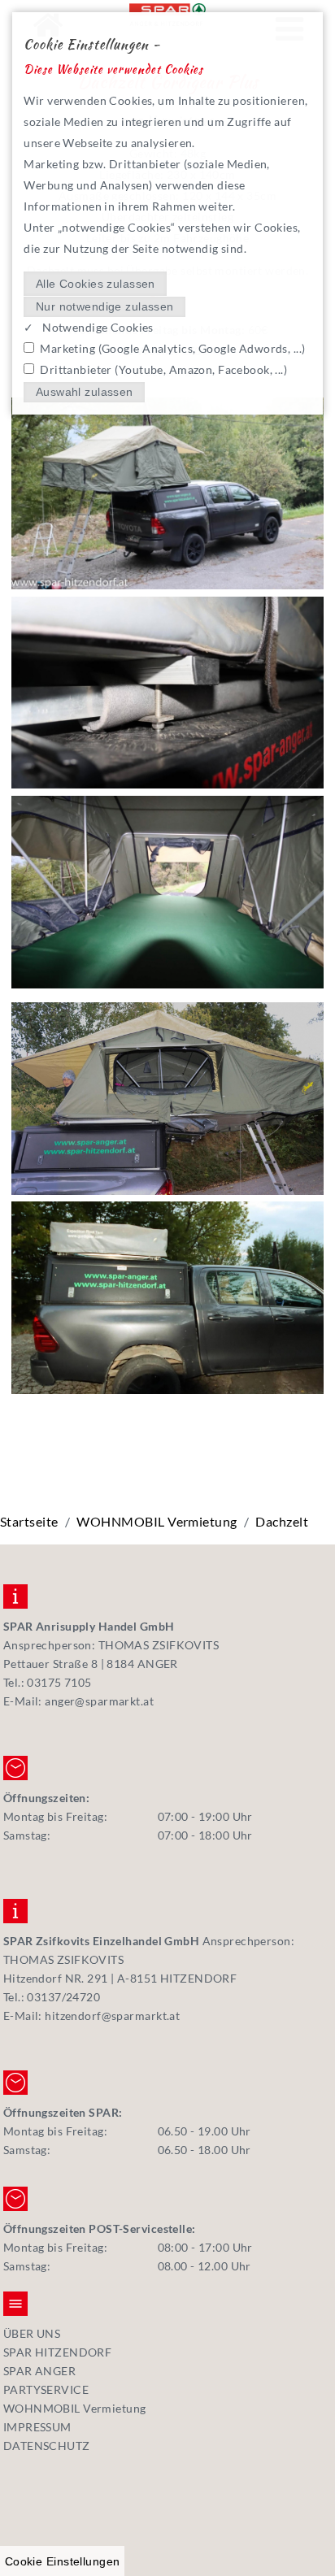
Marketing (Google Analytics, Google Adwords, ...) (172, 348)
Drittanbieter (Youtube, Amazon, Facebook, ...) (163, 369)
